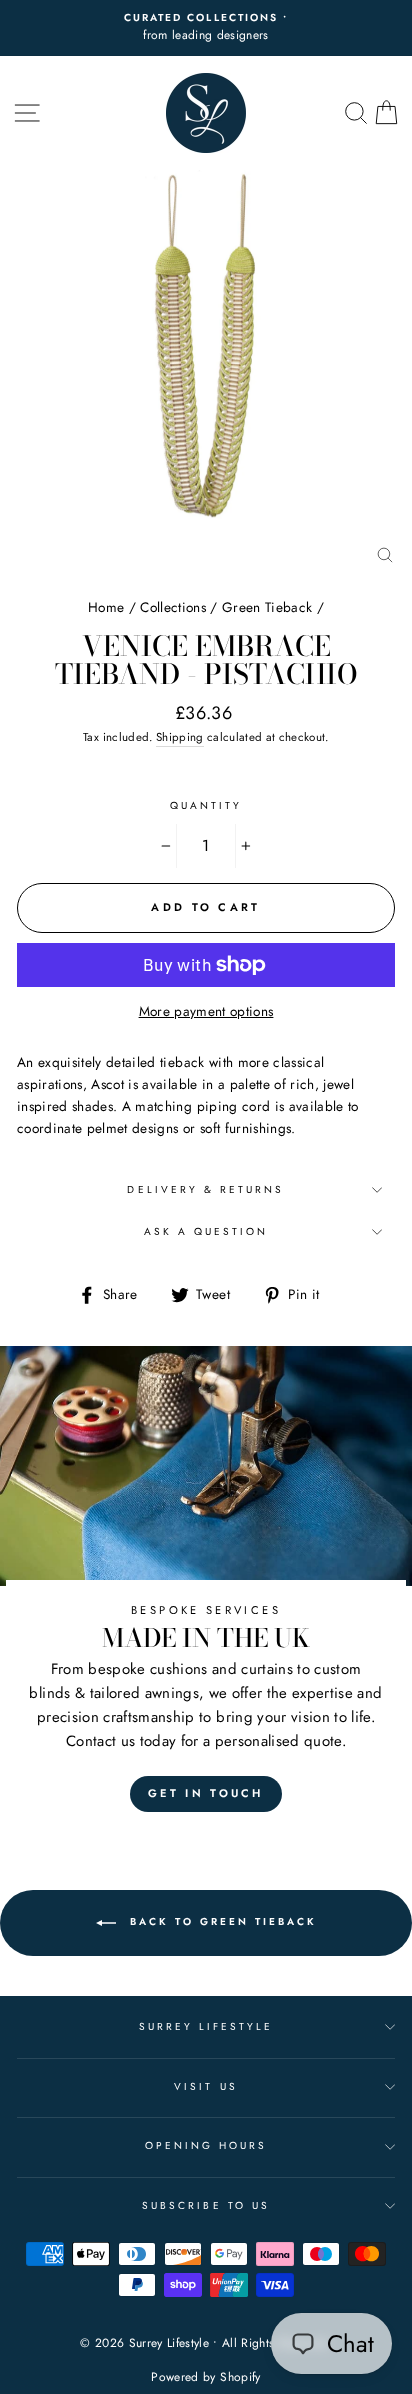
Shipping (180, 737)
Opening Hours (206, 2145)
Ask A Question (206, 1231)
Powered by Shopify (205, 2377)
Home (106, 607)
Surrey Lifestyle (206, 2026)
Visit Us (205, 2086)
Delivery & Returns (205, 1189)
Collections (173, 607)
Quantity (206, 805)
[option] (206, 28)
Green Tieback (267, 607)
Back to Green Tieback (220, 1922)
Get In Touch (206, 1793)
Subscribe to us (206, 2205)
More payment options (206, 1011)
